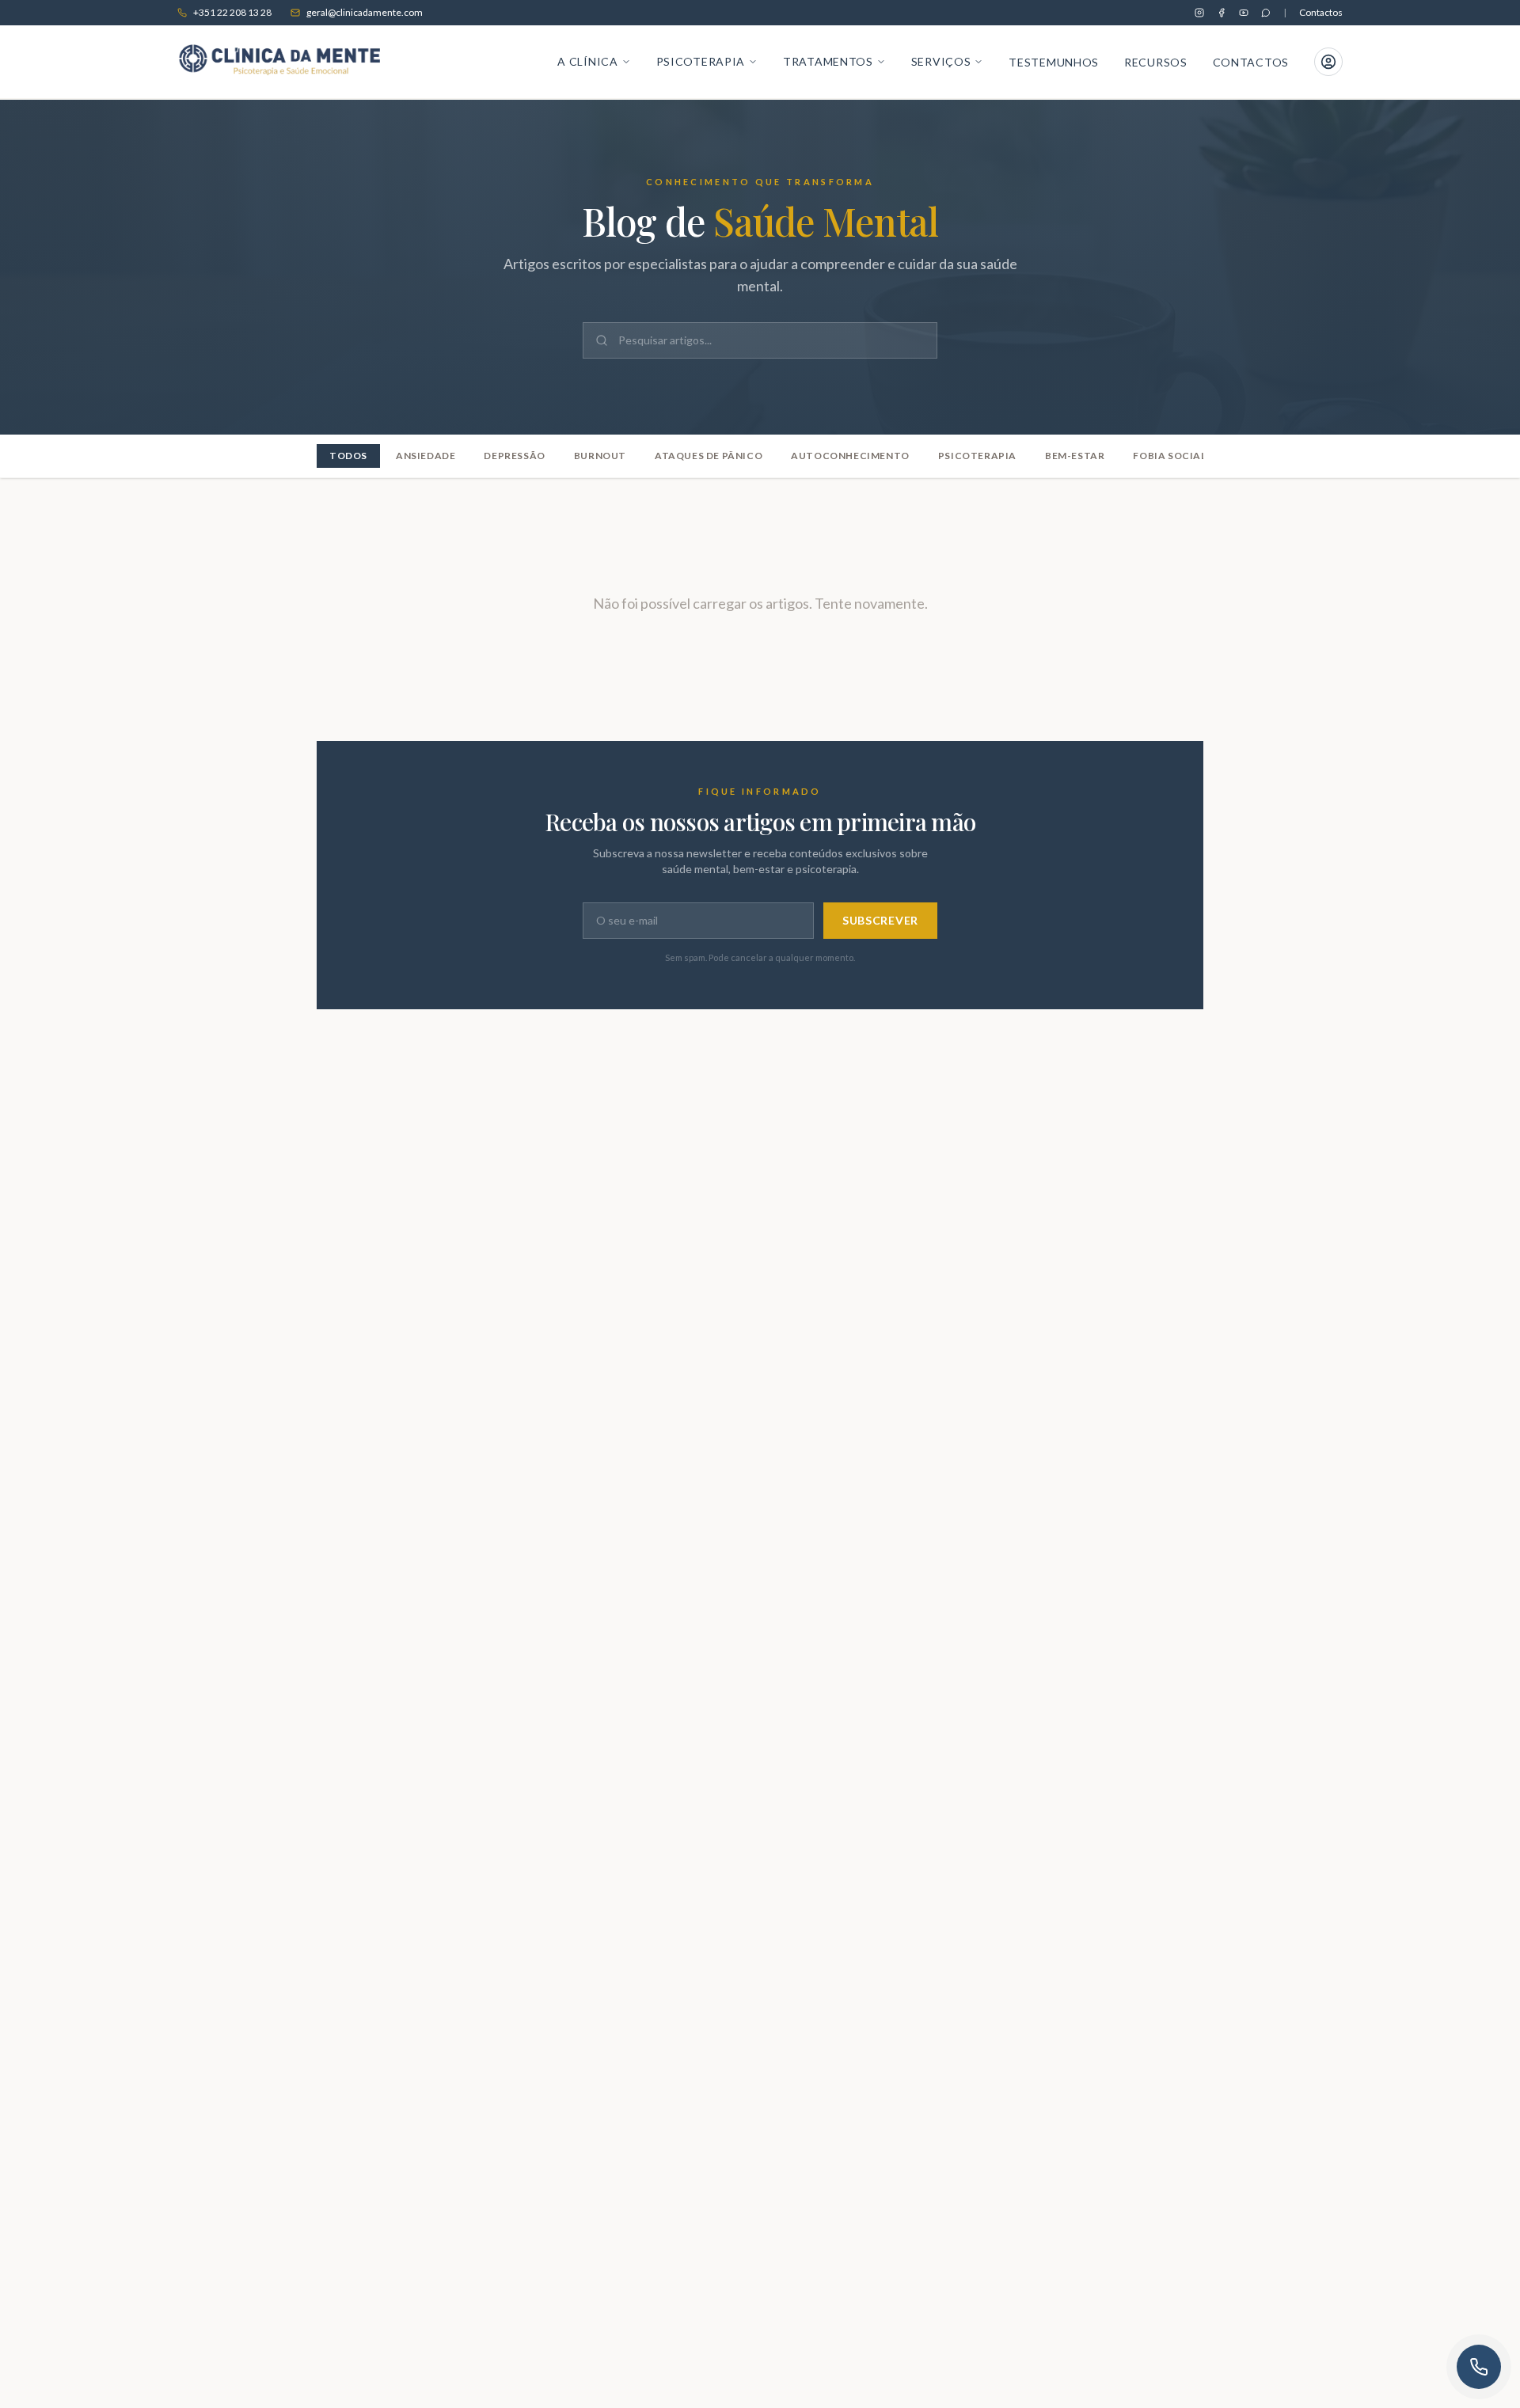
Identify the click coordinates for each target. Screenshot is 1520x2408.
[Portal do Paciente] (1328, 62)
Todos (348, 456)
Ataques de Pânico (709, 456)
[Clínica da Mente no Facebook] (1222, 13)
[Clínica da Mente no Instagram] (1199, 13)
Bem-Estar (1075, 456)
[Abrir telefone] (1479, 2367)
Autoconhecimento (850, 456)
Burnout (600, 456)
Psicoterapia (977, 456)
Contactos (1321, 12)
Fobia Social (1169, 456)
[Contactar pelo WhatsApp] (1266, 13)
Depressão (514, 456)
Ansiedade (426, 456)
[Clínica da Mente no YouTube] (1244, 13)
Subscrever (880, 920)
